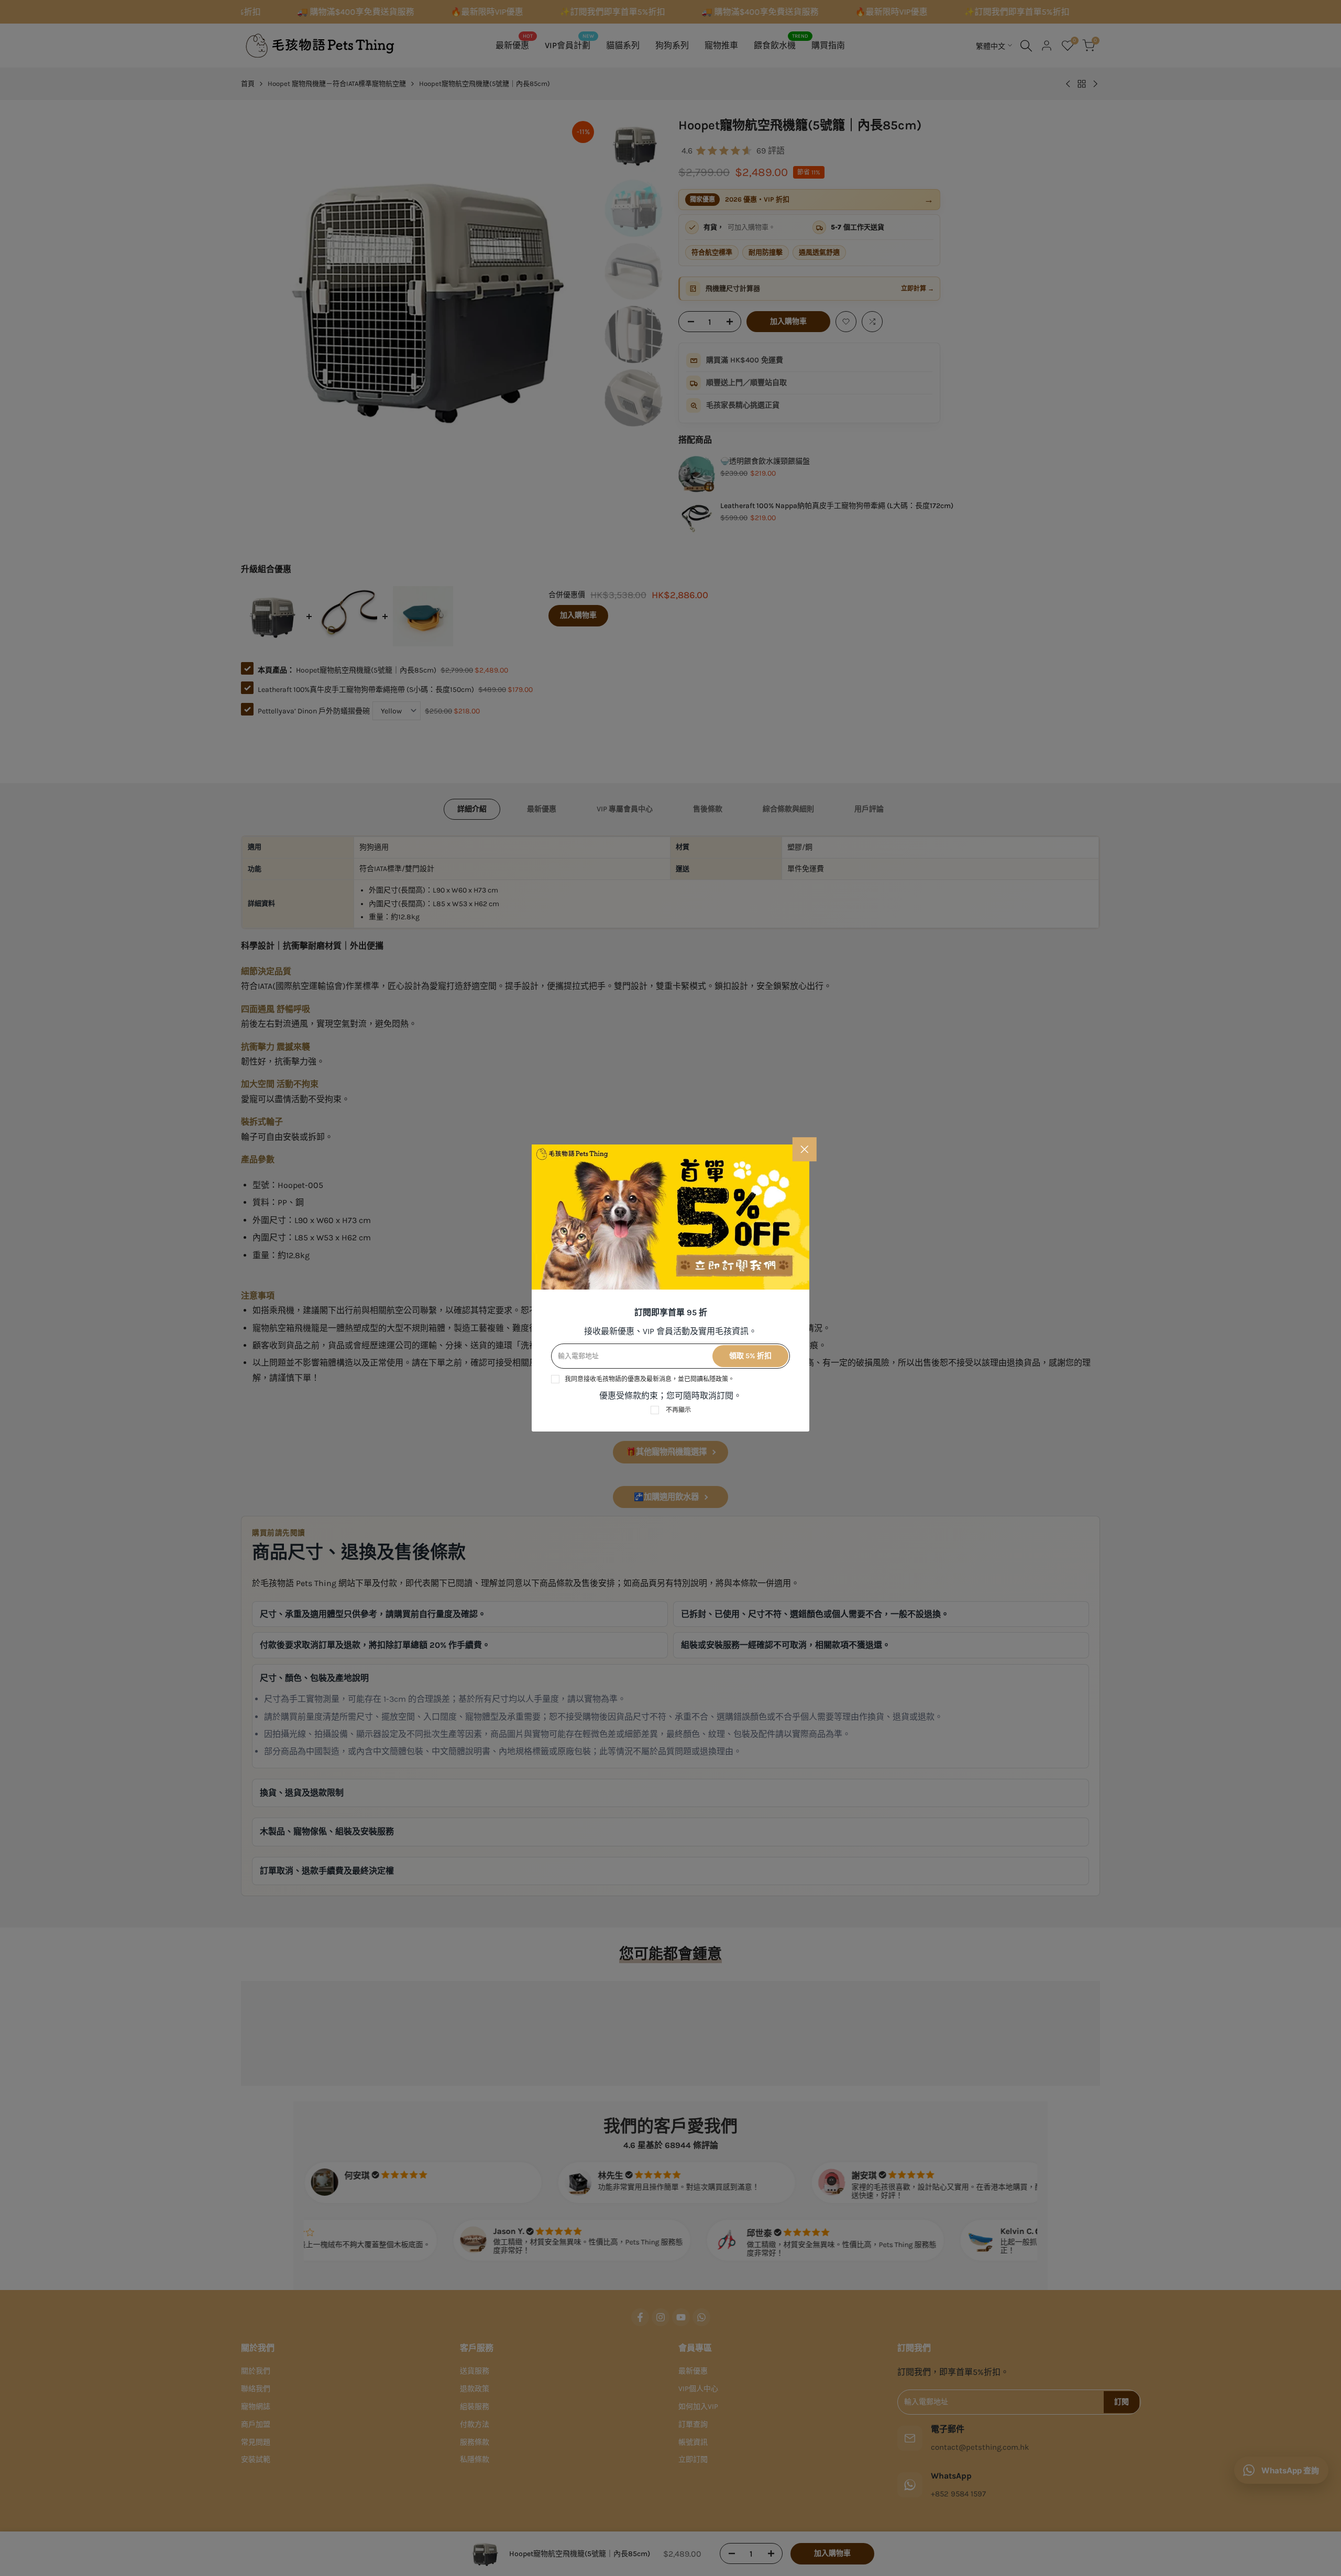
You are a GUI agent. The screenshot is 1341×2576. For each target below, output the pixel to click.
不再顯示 (678, 1410)
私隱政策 (716, 1379)
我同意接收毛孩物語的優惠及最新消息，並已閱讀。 (650, 1379)
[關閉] (805, 1149)
